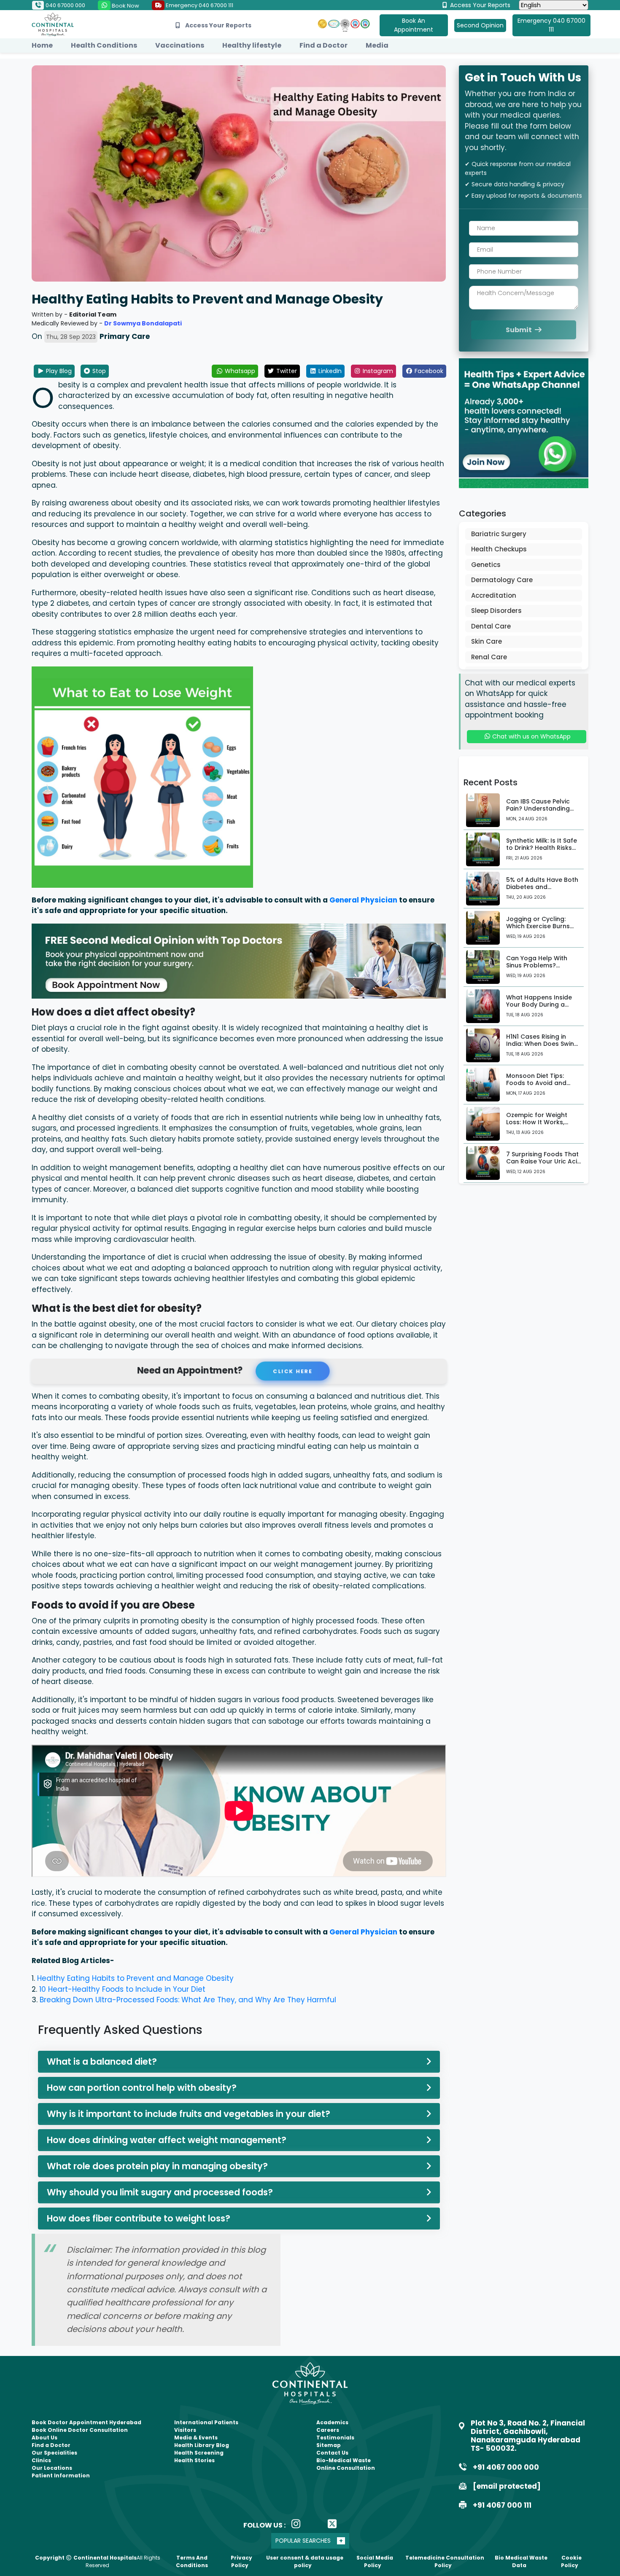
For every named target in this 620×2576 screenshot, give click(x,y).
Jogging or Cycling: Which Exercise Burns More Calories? (538, 926)
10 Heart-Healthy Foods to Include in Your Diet (122, 1989)
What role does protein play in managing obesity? (157, 2166)
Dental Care (491, 626)
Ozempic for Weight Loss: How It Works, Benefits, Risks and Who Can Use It (542, 1125)
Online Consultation (346, 2468)
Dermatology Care (502, 580)
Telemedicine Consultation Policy (445, 2561)
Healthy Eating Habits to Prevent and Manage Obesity (135, 1978)
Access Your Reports (479, 5)
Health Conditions (104, 45)
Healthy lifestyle (252, 45)
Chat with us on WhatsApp (531, 736)
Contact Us (332, 2453)
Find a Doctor (323, 45)
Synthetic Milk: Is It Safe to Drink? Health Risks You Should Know (542, 848)
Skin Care (487, 641)
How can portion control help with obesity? (142, 2088)
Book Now (125, 6)
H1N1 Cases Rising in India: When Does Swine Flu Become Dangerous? (543, 1044)
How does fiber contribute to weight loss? (139, 2218)
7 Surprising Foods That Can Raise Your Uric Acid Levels (544, 1161)
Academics (332, 2422)
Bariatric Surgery (499, 534)
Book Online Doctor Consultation (80, 2430)
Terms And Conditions (192, 2561)
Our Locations (52, 2468)
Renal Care (489, 657)
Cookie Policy (571, 2561)
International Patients (206, 2422)
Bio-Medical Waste (344, 2460)
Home (42, 45)
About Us (44, 2438)
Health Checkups (499, 549)
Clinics (41, 2460)
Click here (295, 1371)
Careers (328, 2430)
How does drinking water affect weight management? (167, 2140)
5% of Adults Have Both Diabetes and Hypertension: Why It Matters (542, 890)
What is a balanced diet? (102, 2062)
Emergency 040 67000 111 (199, 5)
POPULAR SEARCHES (303, 2541)
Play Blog (58, 371)
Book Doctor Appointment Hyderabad (86, 2422)
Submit (519, 330)
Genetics (486, 565)
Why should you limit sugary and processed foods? (160, 2192)
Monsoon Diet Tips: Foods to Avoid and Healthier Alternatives (539, 1083)
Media (377, 45)
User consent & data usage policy (305, 2561)
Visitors (185, 2430)
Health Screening (199, 2453)
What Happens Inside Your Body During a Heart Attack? (539, 1005)
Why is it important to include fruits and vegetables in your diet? (189, 2114)
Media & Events (196, 2438)
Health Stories (194, 2460)
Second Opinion (480, 25)
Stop (98, 371)
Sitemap (329, 2445)
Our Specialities (54, 2453)
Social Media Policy (375, 2561)
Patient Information (61, 2475)
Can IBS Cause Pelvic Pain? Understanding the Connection (538, 809)
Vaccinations (180, 45)
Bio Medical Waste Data (521, 2561)
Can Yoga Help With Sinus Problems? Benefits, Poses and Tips (543, 965)
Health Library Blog (202, 2445)
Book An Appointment (414, 25)
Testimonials (335, 2438)
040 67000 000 (65, 5)
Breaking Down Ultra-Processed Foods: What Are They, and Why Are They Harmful (188, 2000)
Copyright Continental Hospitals (86, 2558)
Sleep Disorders (496, 611)
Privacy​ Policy (241, 2561)
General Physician (363, 900)
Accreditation (494, 595)
